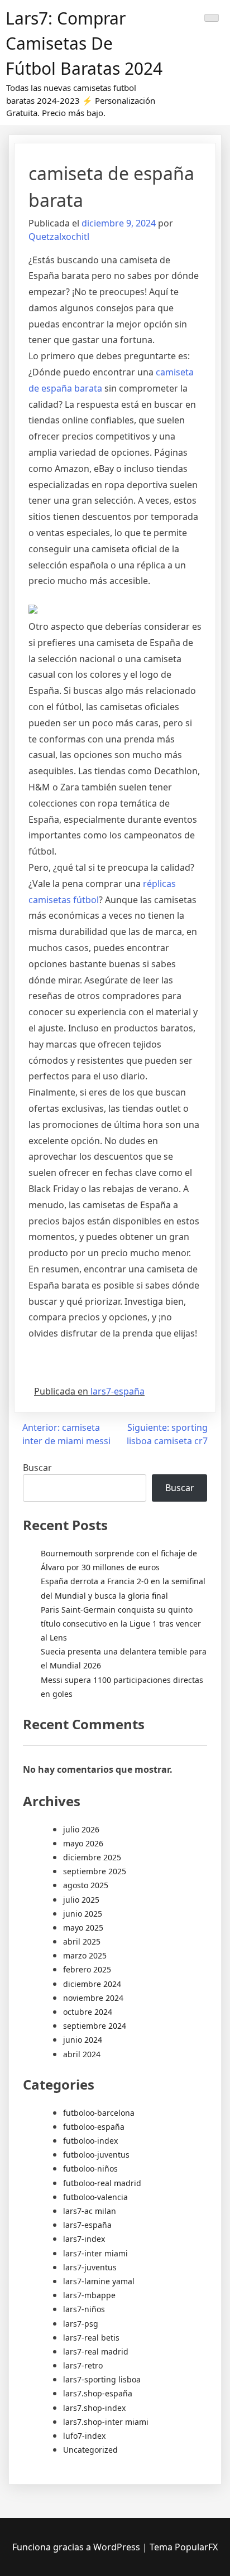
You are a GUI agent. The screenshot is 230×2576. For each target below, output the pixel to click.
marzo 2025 (85, 1955)
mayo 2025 (83, 1928)
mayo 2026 (83, 1843)
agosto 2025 (86, 1885)
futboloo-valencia (95, 2197)
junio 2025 (83, 1914)
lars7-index (84, 2239)
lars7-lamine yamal (99, 2281)
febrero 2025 (87, 1969)
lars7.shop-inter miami (106, 2422)
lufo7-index (84, 2436)
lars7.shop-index (94, 2408)
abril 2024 (82, 2054)
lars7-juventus (90, 2267)
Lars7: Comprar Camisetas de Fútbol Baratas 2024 (84, 43)
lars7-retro (83, 2365)
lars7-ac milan (90, 2211)
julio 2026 (81, 1829)
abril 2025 (82, 1941)
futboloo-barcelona (99, 2113)
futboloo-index (90, 2141)
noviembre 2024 (93, 1998)
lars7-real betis (91, 2338)
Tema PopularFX (184, 2547)
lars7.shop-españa (98, 2393)
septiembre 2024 (95, 2026)
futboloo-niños (90, 2169)
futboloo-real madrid (102, 2183)
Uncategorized (90, 2450)
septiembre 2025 (95, 1871)
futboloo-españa (94, 2127)
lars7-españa (118, 1391)
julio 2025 (81, 1900)
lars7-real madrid (96, 2351)
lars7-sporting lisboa (102, 2379)
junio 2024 (83, 2040)
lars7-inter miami (95, 2253)
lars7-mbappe (89, 2295)
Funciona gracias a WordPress (77, 2547)
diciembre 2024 (92, 1984)
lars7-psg (81, 2324)
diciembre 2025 (92, 1857)
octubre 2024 (88, 2012)
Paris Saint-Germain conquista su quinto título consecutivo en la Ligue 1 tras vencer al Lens (121, 1624)
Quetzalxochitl (59, 237)
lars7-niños (84, 2309)
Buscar (37, 1468)
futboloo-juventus (96, 2155)
